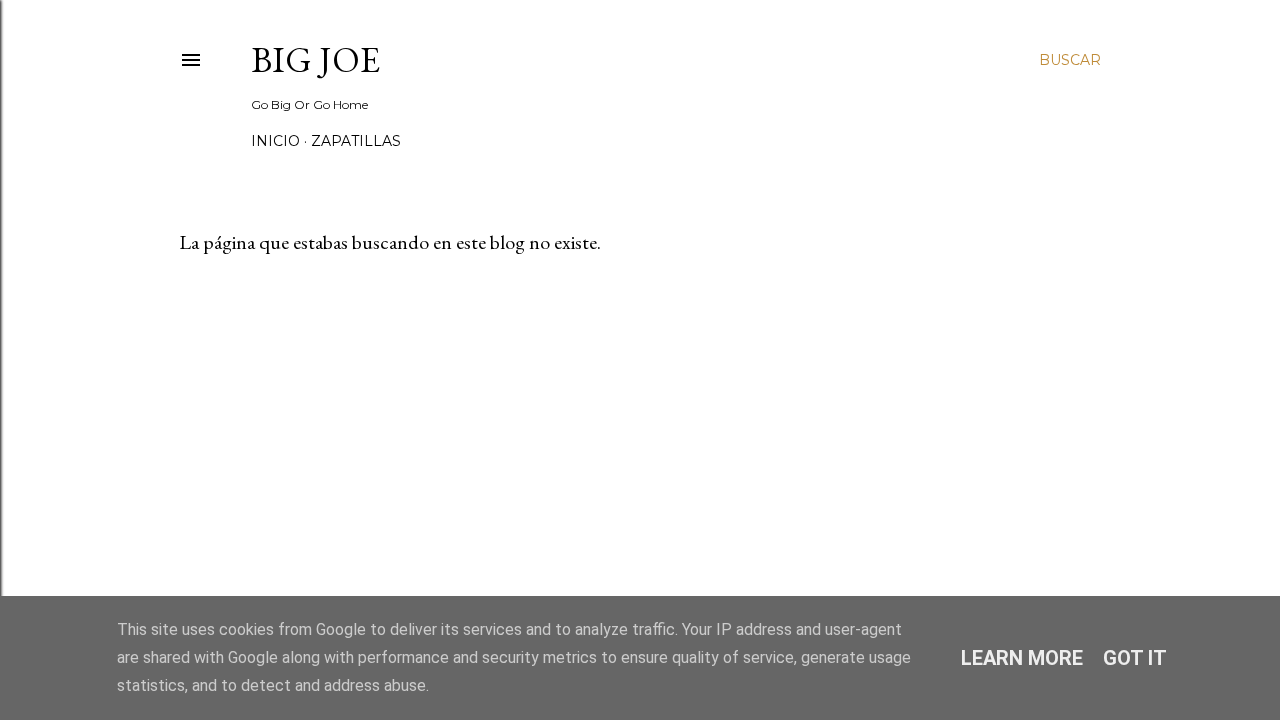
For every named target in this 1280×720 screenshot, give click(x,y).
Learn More (1022, 658)
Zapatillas (356, 141)
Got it (1135, 658)
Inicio (275, 141)
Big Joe (315, 59)
